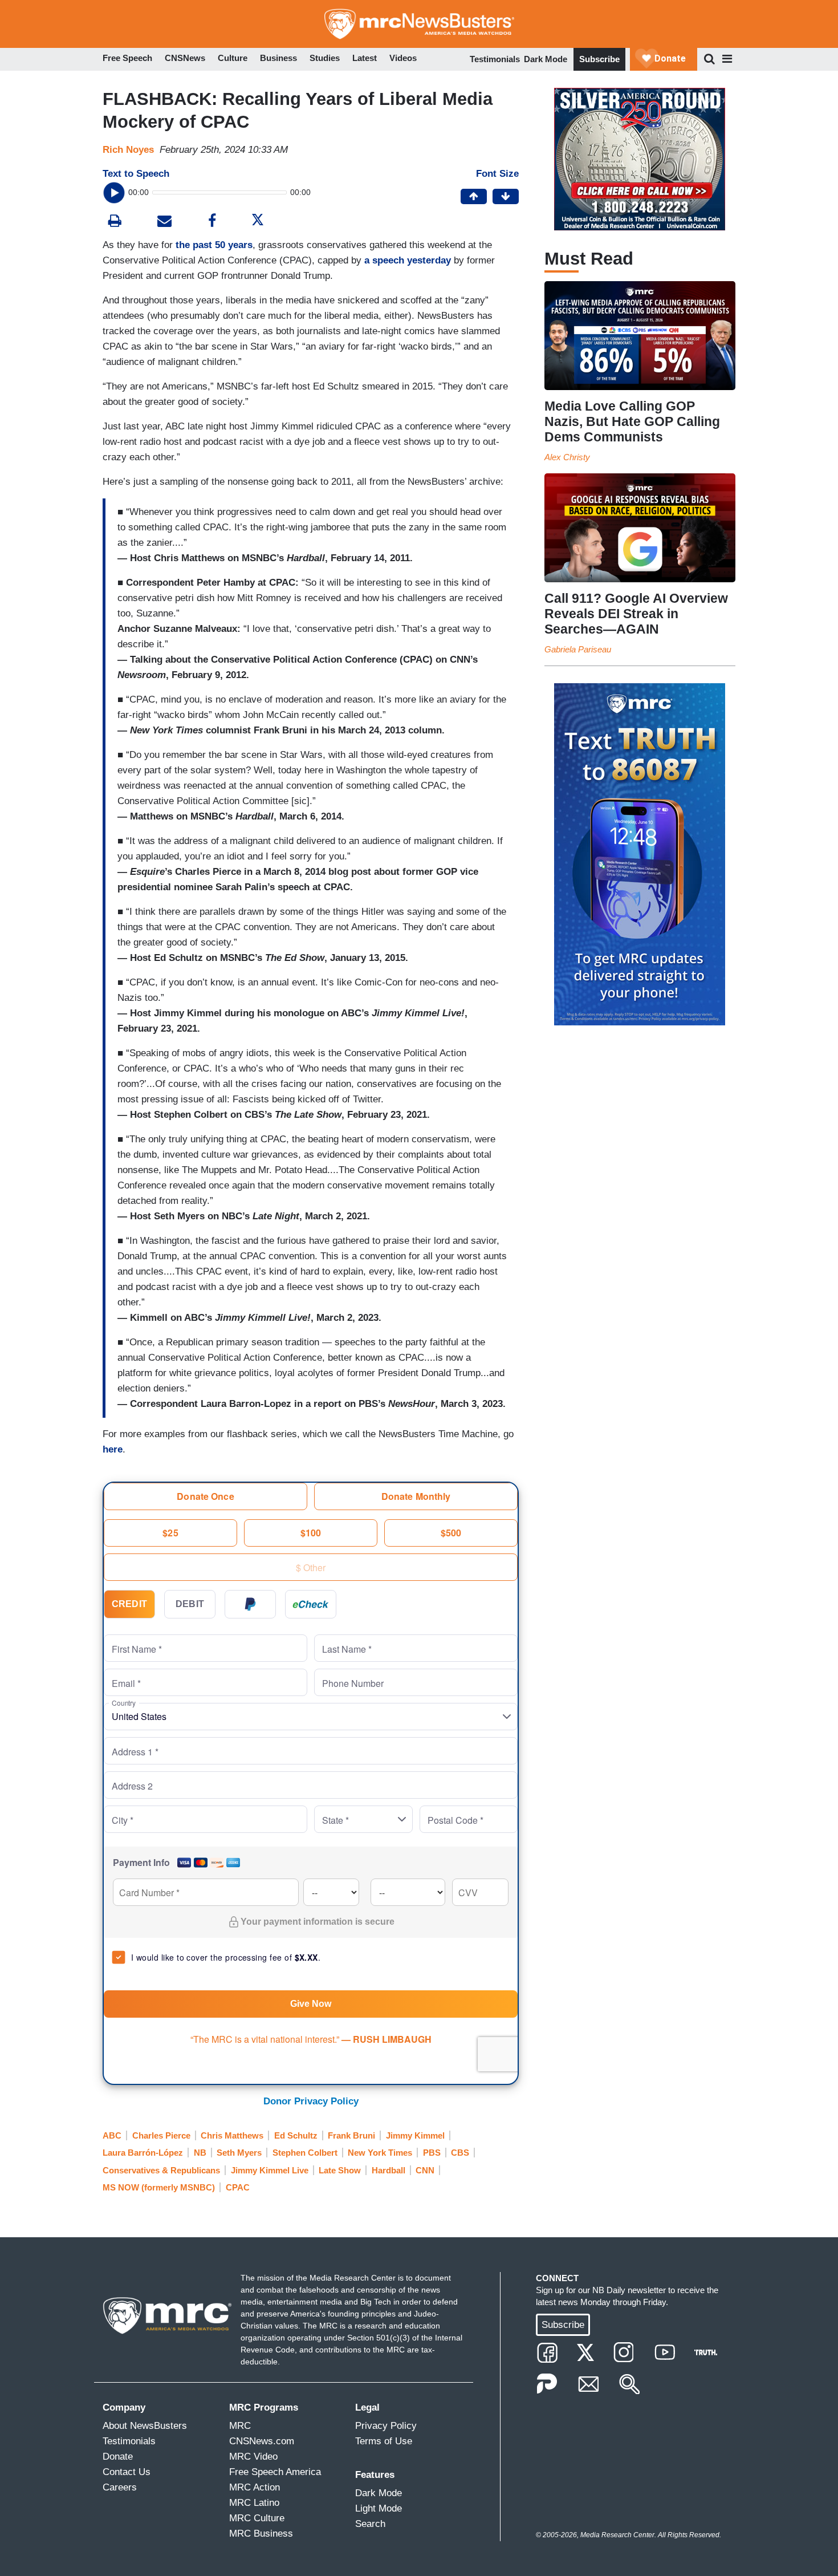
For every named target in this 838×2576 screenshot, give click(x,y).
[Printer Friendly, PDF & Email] (164, 222)
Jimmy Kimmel (415, 2135)
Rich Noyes (128, 150)
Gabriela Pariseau (578, 649)
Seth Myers (239, 2153)
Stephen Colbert (305, 2153)
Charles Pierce (161, 2135)
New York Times (380, 2153)
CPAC (238, 2187)
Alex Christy (567, 457)
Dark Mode (546, 59)
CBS (460, 2153)
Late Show (340, 2170)
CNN (425, 2170)
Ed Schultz (296, 2135)
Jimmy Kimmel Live (270, 2170)
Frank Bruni (351, 2135)
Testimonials (495, 59)
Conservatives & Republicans (161, 2170)
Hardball (389, 2170)
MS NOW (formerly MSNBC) (159, 2187)
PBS (432, 2153)
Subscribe (599, 59)
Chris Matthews (232, 2135)
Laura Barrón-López (143, 2153)
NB (200, 2153)
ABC (112, 2135)
